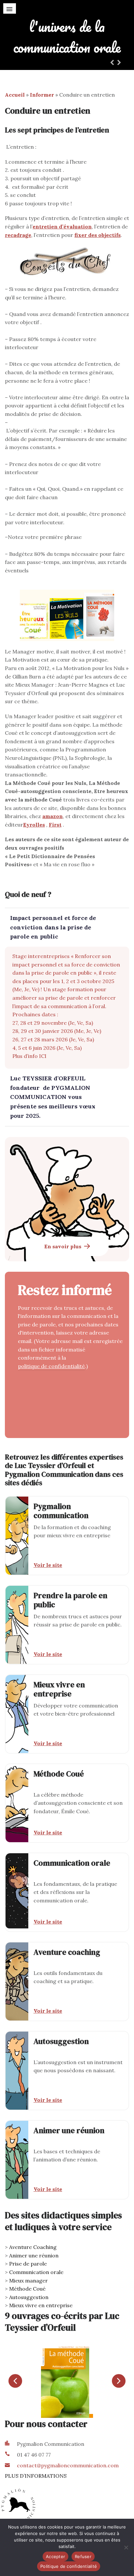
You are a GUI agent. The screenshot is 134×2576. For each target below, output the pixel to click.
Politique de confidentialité (69, 2566)
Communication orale (36, 2272)
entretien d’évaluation (62, 226)
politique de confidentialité (51, 1366)
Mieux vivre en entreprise (41, 2305)
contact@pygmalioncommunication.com (68, 2465)
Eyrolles (34, 825)
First (55, 825)
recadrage (18, 235)
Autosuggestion (29, 2297)
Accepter (55, 2556)
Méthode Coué (27, 2289)
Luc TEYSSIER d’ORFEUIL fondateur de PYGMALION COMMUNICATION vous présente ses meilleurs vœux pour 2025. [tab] (53, 1097)
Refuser (83, 2556)
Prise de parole (28, 2264)
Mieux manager (28, 2281)
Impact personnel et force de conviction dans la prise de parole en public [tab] (53, 927)
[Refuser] (126, 2547)
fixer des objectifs (98, 235)
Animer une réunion (34, 2255)
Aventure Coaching (33, 2247)
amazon (53, 816)
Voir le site (48, 1565)
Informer (42, 95)
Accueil (15, 95)
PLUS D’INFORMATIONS (36, 2476)
